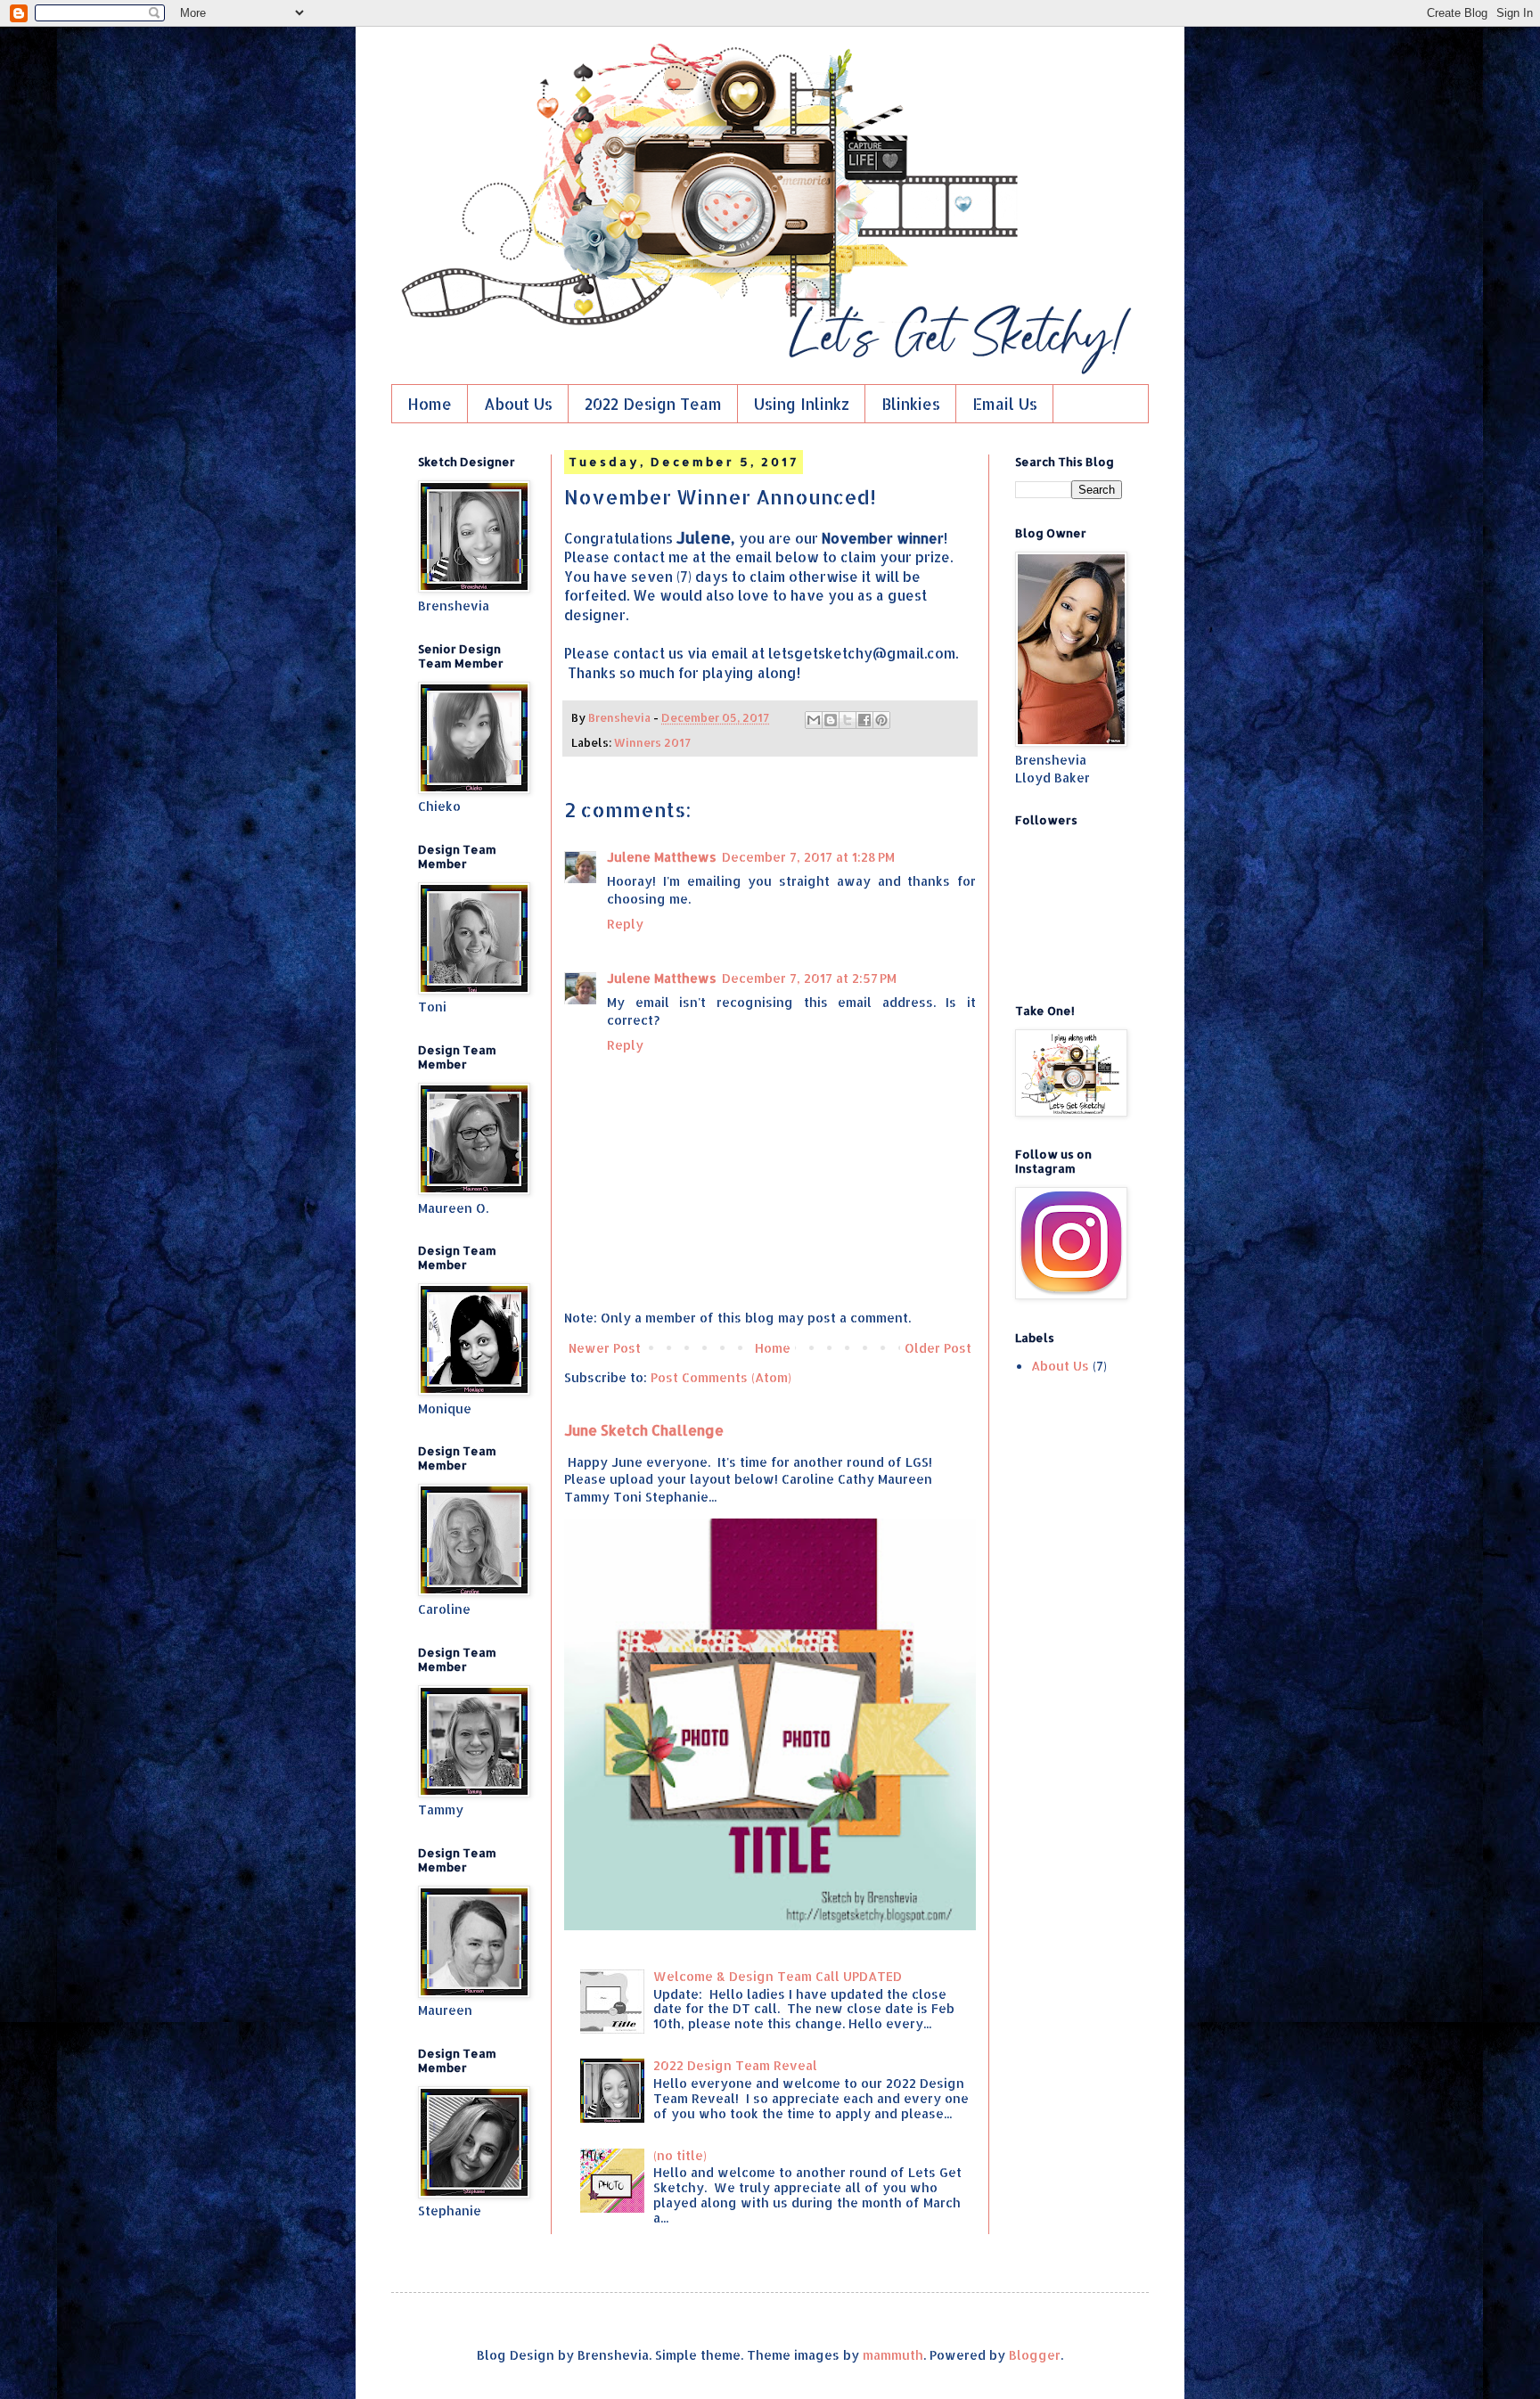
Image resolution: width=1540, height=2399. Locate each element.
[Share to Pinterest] (881, 720)
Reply (625, 924)
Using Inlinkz (802, 404)
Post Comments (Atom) (721, 1377)
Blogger (1035, 2355)
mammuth (893, 2355)
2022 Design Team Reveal (735, 2065)
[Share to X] (848, 720)
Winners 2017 (652, 742)
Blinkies (911, 404)
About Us (518, 404)
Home (430, 404)
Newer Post (605, 1348)
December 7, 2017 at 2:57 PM (809, 978)
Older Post (938, 1348)
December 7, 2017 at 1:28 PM (808, 857)
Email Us (1005, 404)
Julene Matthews (662, 857)
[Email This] (814, 720)
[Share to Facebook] (864, 720)
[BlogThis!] (831, 720)
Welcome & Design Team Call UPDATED (778, 1976)
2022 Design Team (653, 404)
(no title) (680, 2155)
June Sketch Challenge (644, 1430)
